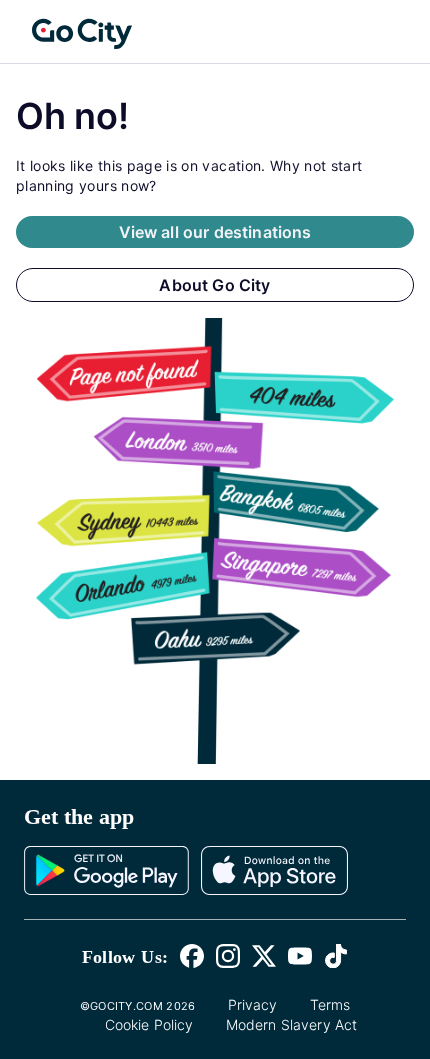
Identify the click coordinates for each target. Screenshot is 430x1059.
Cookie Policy (149, 1024)
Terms (330, 1004)
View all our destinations (215, 232)
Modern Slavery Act (292, 1024)
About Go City (214, 285)
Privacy (253, 1004)
